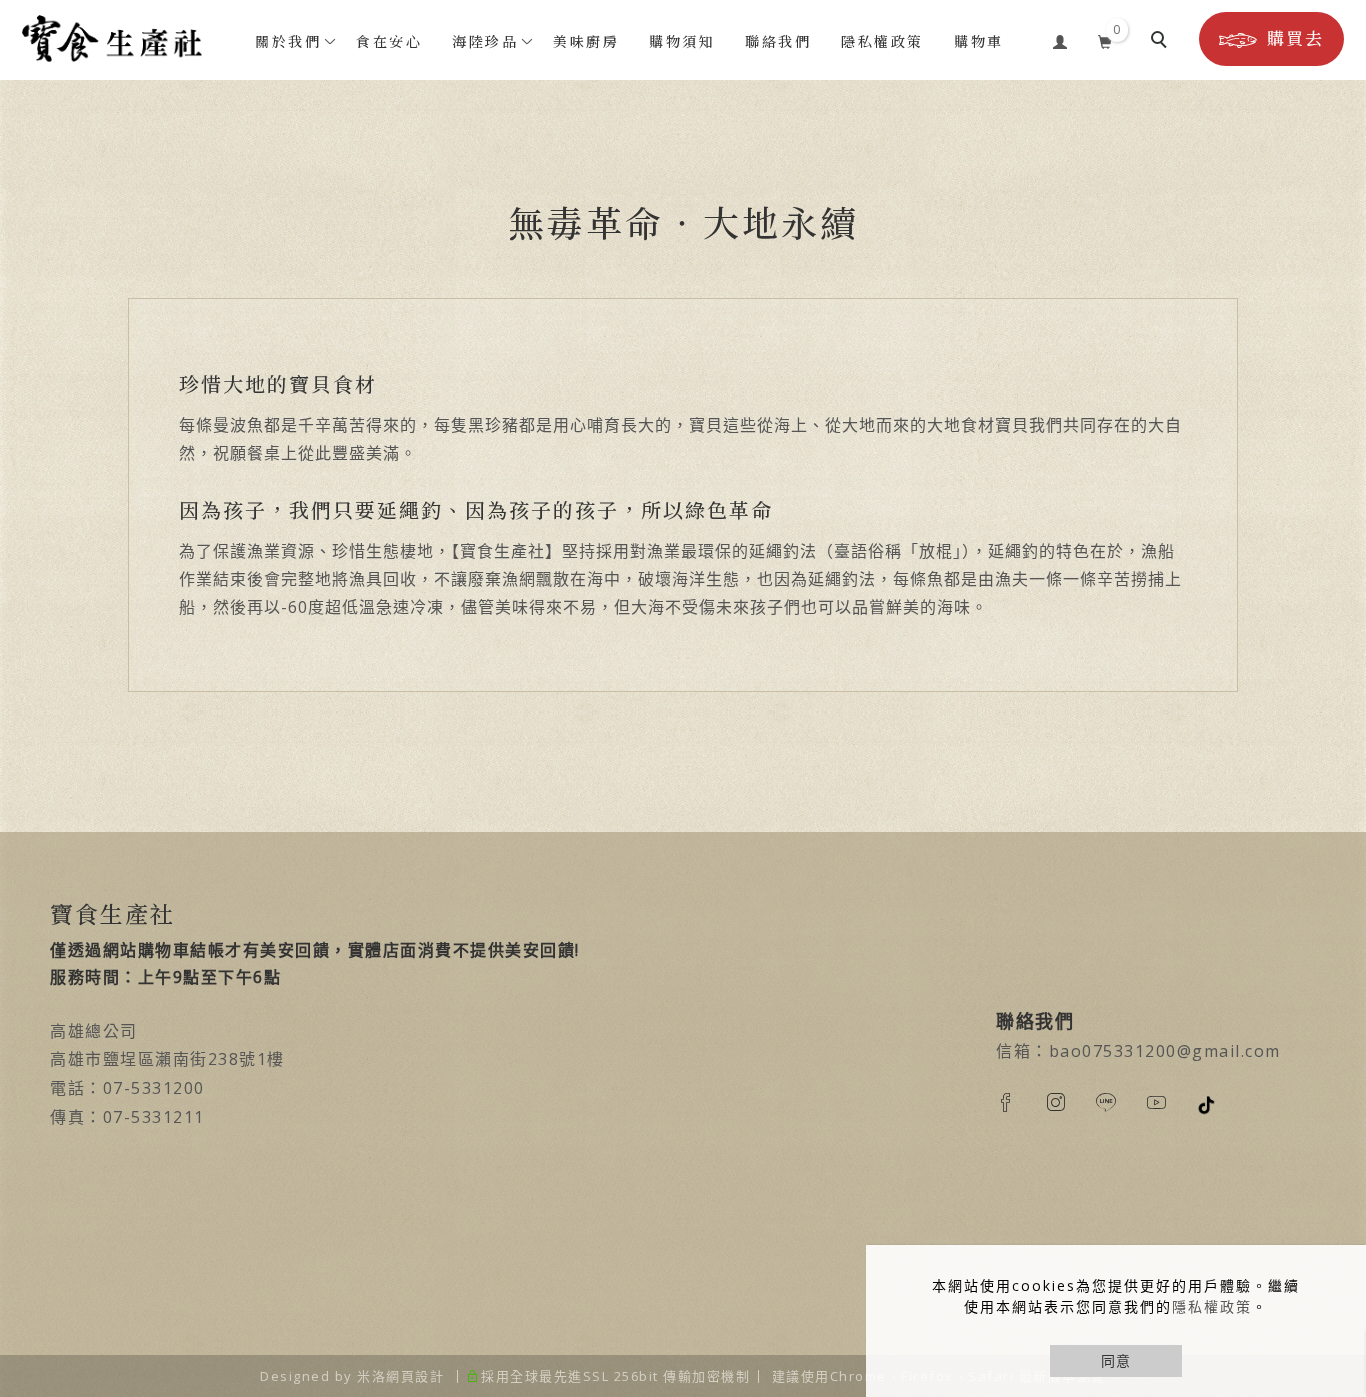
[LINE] (1121, 1102)
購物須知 (682, 41)
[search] (1162, 42)
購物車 (979, 41)
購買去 (1295, 38)
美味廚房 (586, 41)
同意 (1116, 1360)
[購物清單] (1105, 39)
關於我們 (288, 41)
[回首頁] (112, 38)
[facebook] (1021, 1102)
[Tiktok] (1221, 1104)
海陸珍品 (485, 41)
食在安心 (389, 41)
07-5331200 (154, 1088)
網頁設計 (415, 1376)
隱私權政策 (1212, 1306)
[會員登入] (1060, 39)
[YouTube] (1171, 1102)
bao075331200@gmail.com (1165, 1051)
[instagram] (1071, 1102)
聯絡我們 (778, 41)
